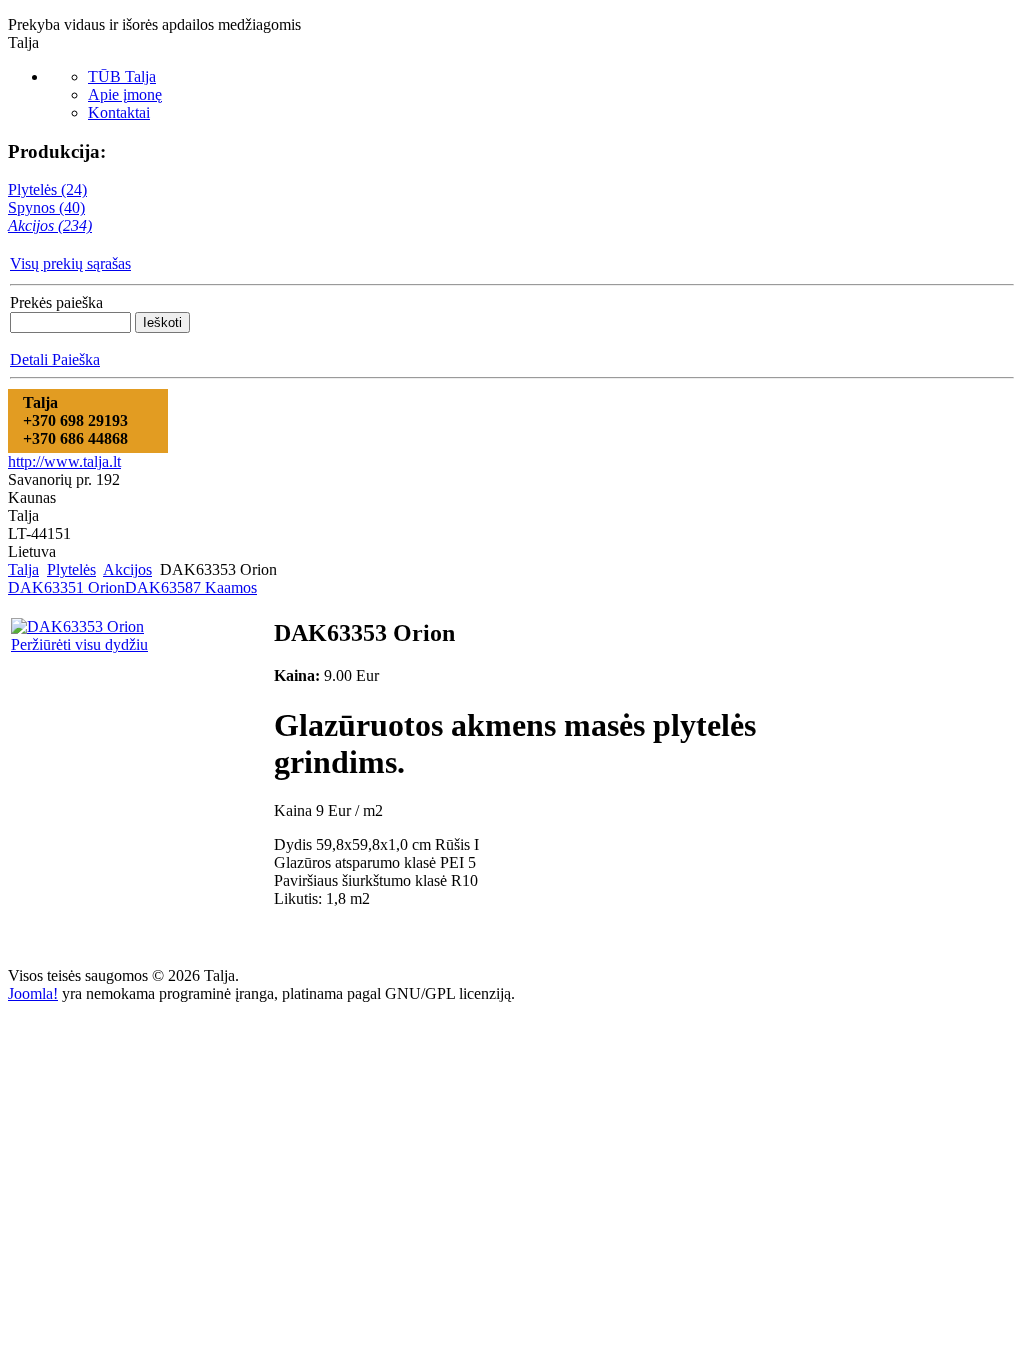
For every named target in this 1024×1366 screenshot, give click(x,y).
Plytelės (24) (47, 189)
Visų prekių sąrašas (70, 263)
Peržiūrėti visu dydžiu (79, 644)
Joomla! (33, 993)
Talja (23, 569)
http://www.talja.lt (64, 461)
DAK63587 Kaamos (191, 587)
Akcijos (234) (50, 225)
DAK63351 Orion (66, 587)
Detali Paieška (55, 359)
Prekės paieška (56, 302)
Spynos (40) (46, 207)
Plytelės (71, 569)
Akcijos (127, 569)
